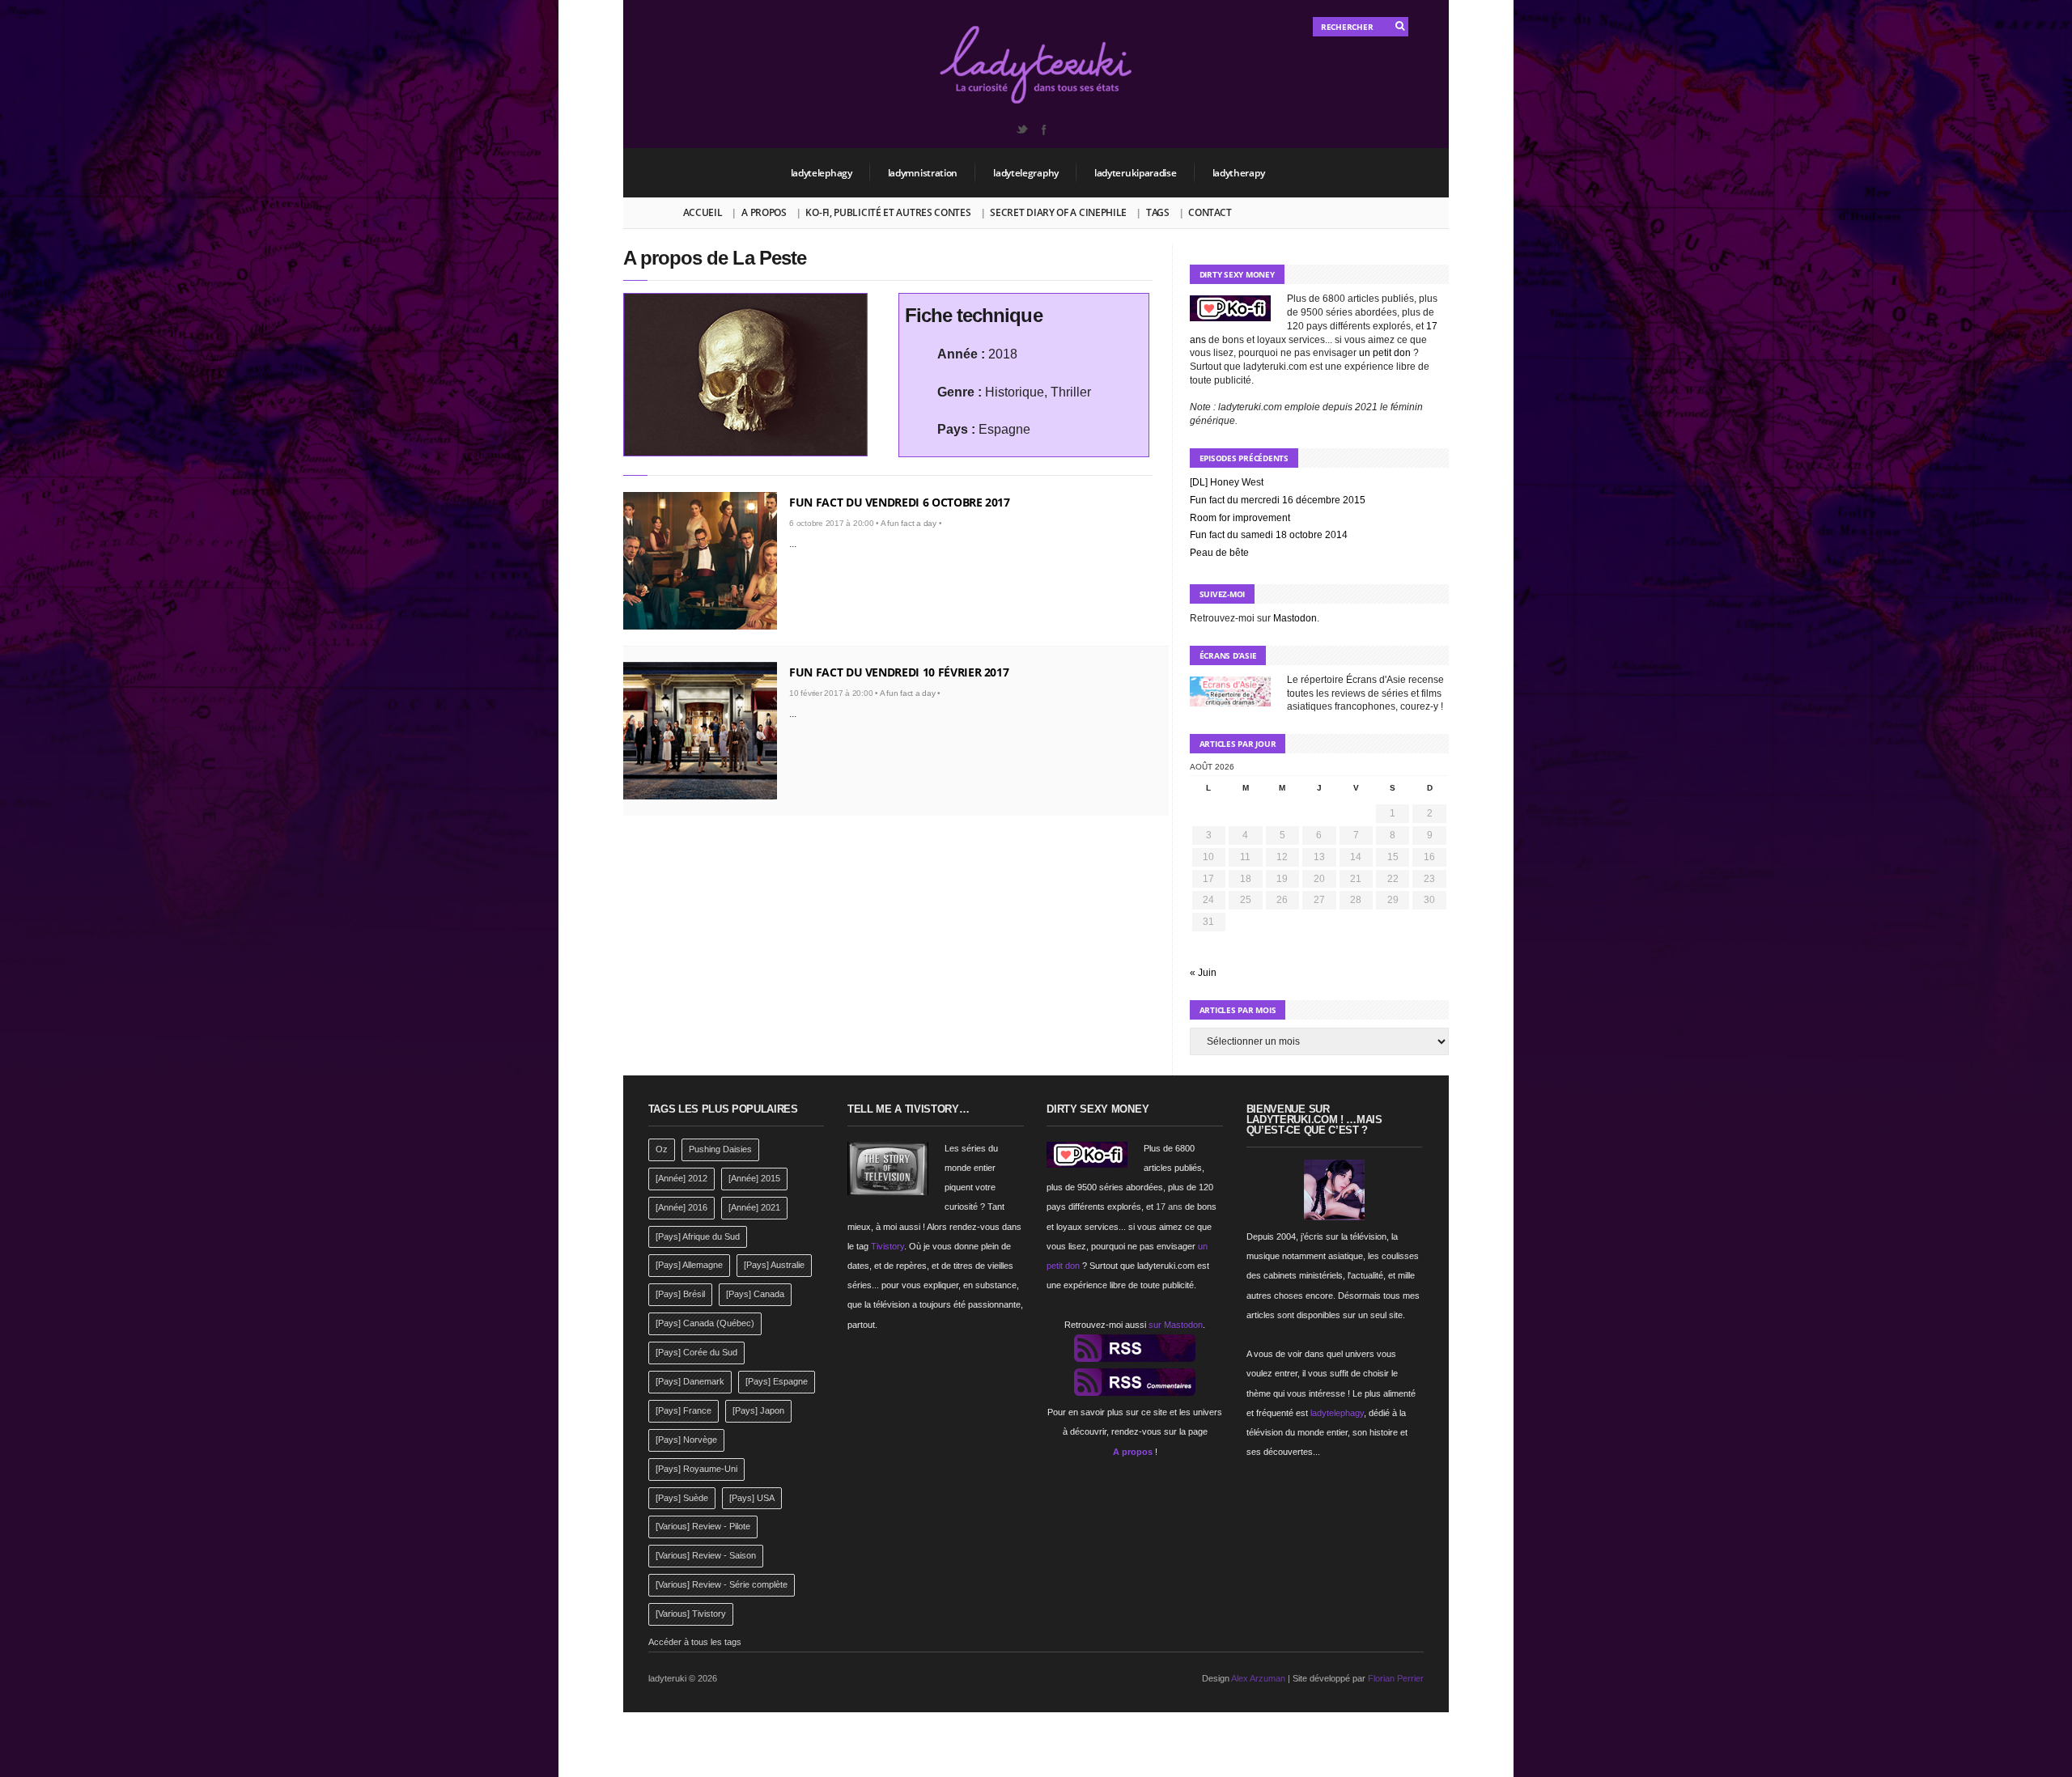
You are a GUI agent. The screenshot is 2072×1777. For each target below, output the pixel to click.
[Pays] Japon (758, 1410)
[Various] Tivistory (691, 1614)
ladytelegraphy (1026, 173)
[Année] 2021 (754, 1207)
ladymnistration (923, 173)
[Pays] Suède (682, 1498)
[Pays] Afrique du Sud (698, 1236)
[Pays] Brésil (680, 1294)
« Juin (1203, 973)
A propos (764, 212)
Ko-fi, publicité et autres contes (888, 212)
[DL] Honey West (1227, 482)
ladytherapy (1239, 173)
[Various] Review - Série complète (722, 1584)
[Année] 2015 (754, 1178)
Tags (1158, 212)
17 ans (1169, 1207)
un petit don (1385, 353)
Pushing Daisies (720, 1149)
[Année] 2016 (681, 1207)
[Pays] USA (752, 1498)
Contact (1210, 212)
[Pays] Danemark (690, 1381)
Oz (662, 1149)
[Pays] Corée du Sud (696, 1352)
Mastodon (1295, 618)
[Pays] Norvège (686, 1440)
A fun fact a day (909, 523)
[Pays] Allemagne (689, 1265)
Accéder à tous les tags (695, 1642)
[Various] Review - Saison (706, 1555)
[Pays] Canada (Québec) (705, 1323)
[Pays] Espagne (777, 1381)
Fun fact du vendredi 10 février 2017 (899, 672)
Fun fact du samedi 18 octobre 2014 (1269, 535)
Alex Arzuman (1258, 1678)
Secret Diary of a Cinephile (1058, 212)
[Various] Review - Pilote (703, 1526)
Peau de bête (1219, 553)
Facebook (1043, 129)
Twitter (1021, 129)
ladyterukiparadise (1136, 173)
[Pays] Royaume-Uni (696, 1469)
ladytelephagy (822, 173)
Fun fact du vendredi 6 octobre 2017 (900, 502)
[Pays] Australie (774, 1265)
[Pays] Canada (755, 1294)
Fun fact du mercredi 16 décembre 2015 (1278, 500)
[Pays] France (684, 1410)
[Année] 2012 (681, 1178)
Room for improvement (1240, 518)
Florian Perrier (1396, 1678)
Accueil (703, 212)
